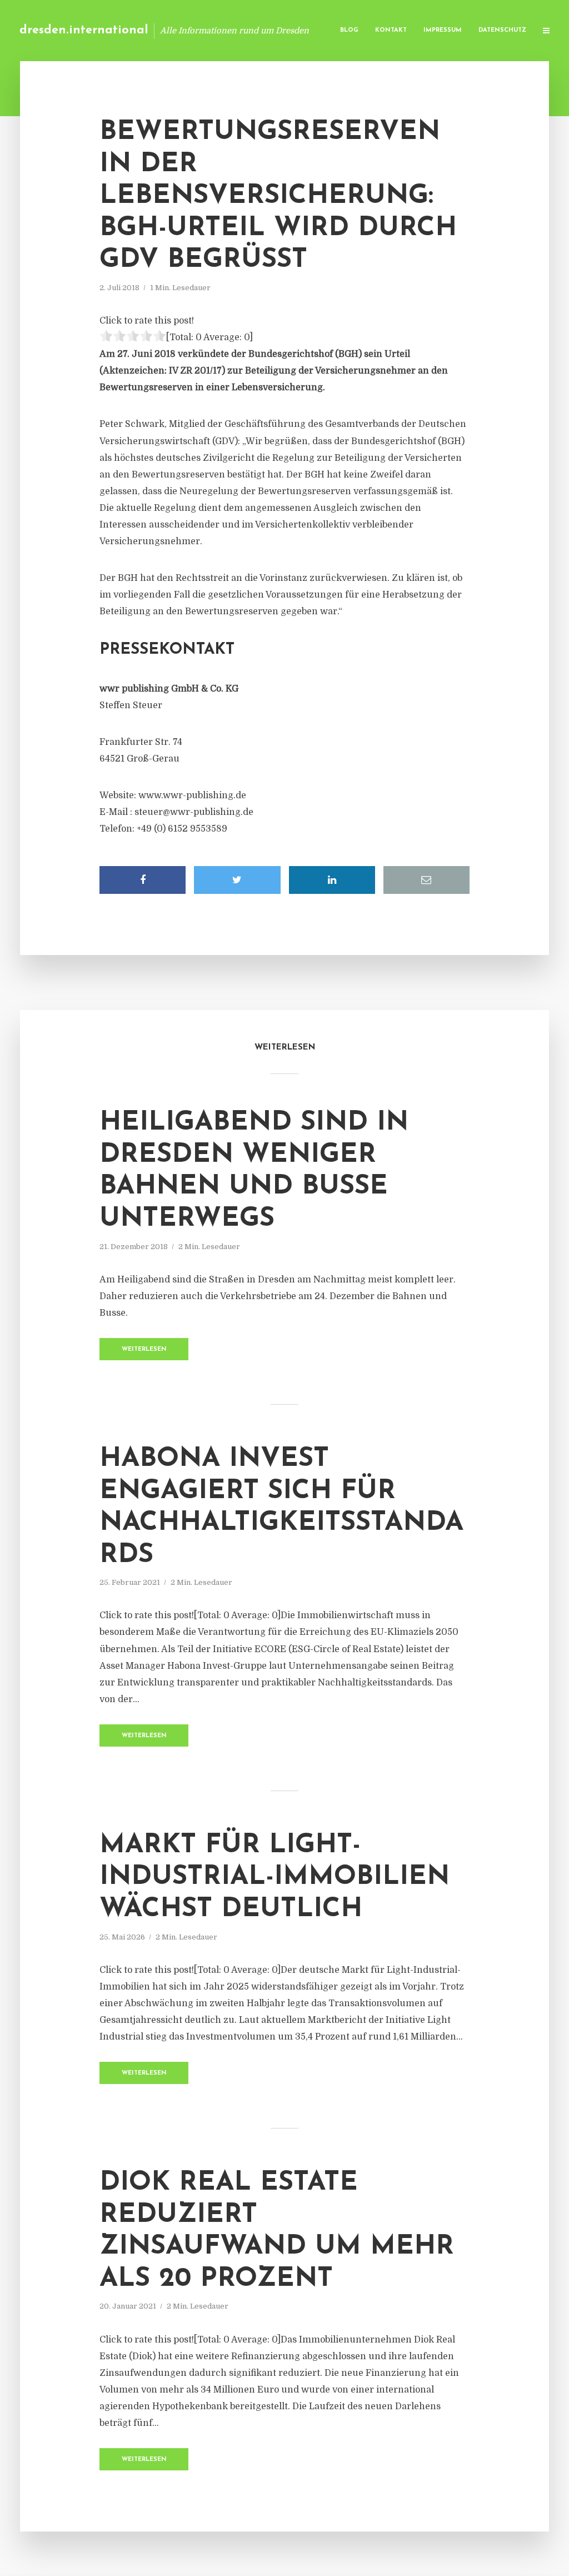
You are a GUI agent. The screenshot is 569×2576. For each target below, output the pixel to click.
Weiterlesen (144, 1349)
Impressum (443, 30)
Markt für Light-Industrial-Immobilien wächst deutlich (274, 1878)
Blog (349, 30)
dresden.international (84, 30)
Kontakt (391, 30)
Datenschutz (502, 30)
